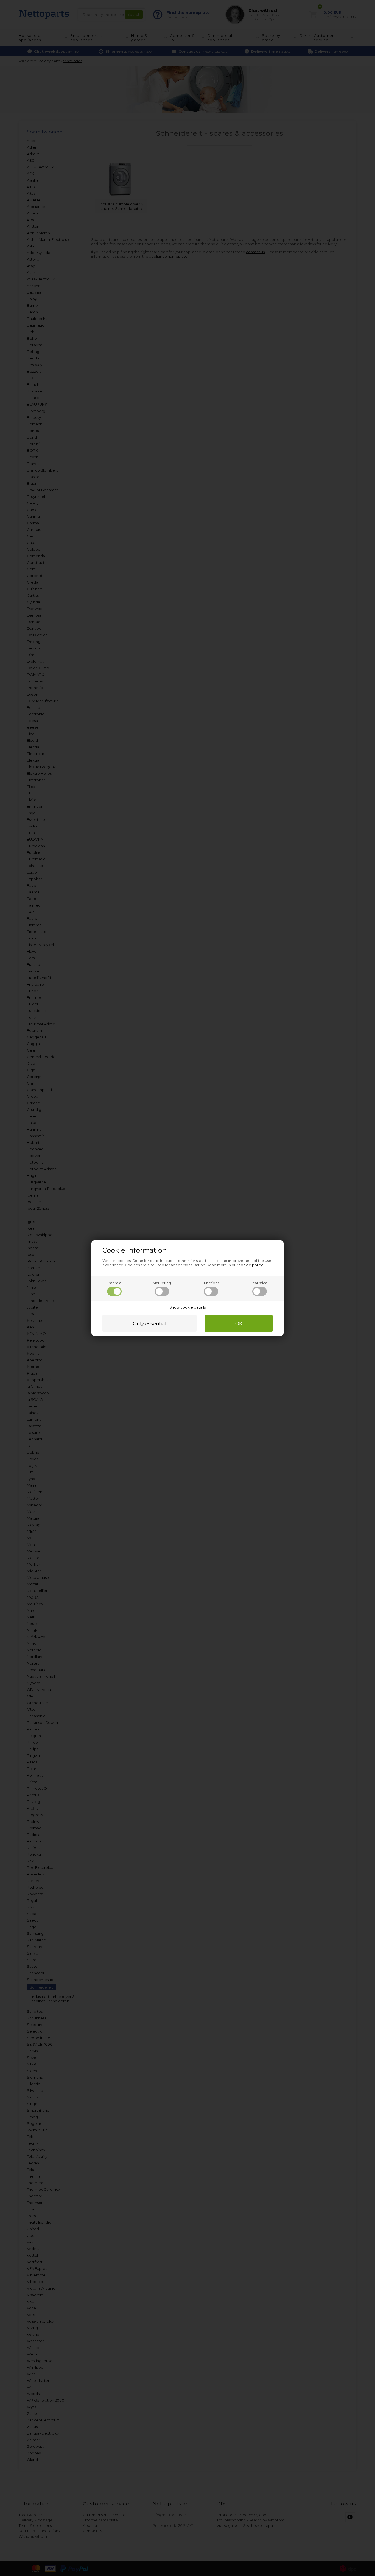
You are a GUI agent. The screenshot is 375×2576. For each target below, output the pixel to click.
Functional (211, 1283)
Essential (114, 1283)
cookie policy (251, 1265)
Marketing (162, 1283)
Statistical (260, 1283)
